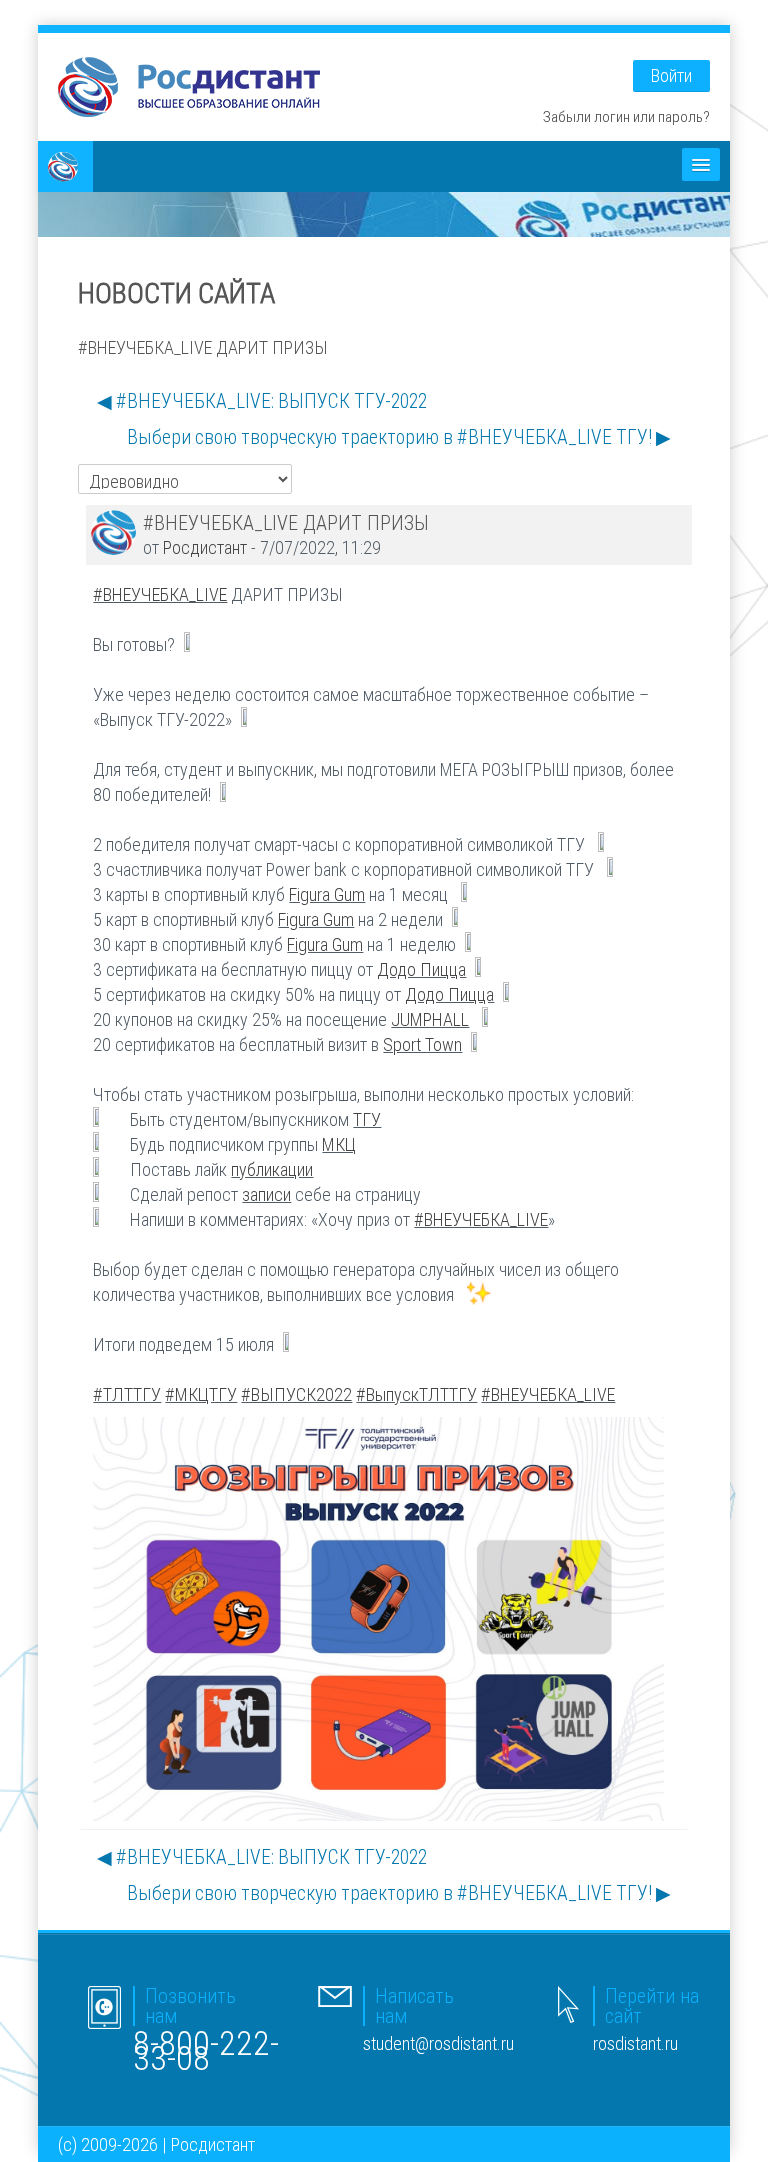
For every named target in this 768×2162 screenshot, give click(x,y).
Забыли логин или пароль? (626, 116)
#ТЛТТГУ (127, 1394)
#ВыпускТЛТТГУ (416, 1394)
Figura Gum (327, 894)
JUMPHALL (430, 1019)
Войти (671, 75)
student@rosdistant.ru (438, 2043)
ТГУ (367, 1119)
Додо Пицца (421, 969)
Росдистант (205, 547)
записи (266, 1194)
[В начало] (189, 85)
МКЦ (339, 1144)
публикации (272, 1169)
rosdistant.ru (635, 2043)
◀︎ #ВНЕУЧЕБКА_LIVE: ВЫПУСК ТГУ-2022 (262, 401)
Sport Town (422, 1044)
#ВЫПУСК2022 (296, 1394)
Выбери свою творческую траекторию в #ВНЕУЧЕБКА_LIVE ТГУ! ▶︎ (399, 437)
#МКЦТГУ (201, 1394)
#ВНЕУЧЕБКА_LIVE (160, 594)
